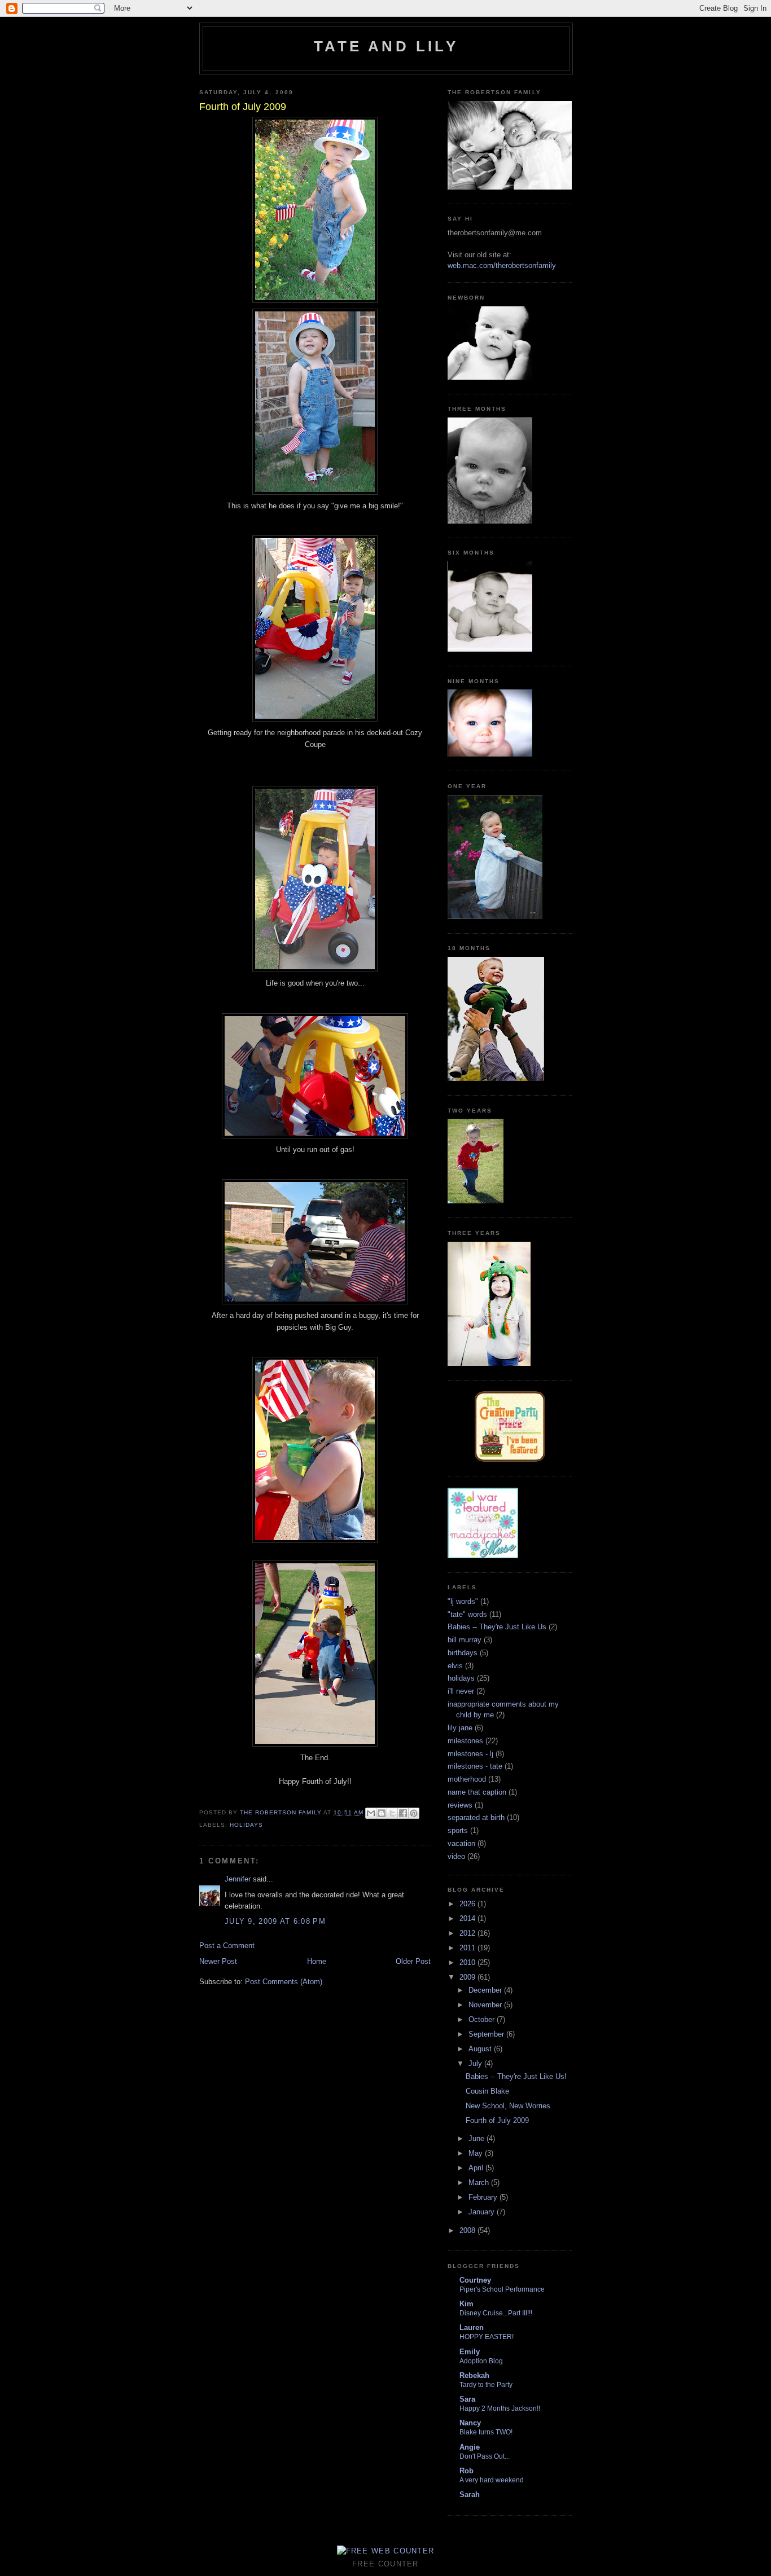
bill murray (465, 1640)
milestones (465, 1741)
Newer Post (218, 1961)
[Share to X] (392, 1813)
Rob (466, 2471)
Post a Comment (227, 1946)
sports (458, 1830)
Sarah (470, 2494)
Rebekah (474, 2375)
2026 (468, 1904)
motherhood (467, 1779)
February (484, 2197)
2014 (468, 1918)
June (478, 2138)
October (483, 2019)
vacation (461, 1843)
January (483, 2212)
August (481, 2049)
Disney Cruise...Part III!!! (496, 2313)
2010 (468, 1962)
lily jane (460, 1728)
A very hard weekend (492, 2480)
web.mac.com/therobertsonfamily (502, 265)
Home (317, 1961)
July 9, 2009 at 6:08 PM (275, 1921)
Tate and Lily (386, 46)
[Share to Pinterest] (414, 1813)
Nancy (470, 2423)
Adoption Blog (481, 2361)
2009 (468, 1977)
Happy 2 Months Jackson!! (500, 2408)
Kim (466, 2304)
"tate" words (467, 1614)
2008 (468, 2230)
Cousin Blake (487, 2091)
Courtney (475, 2280)
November (486, 2005)
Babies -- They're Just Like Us (497, 1627)
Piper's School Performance (502, 2289)
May (477, 2153)
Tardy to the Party (486, 2385)
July (476, 2063)
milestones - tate (475, 1766)
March (480, 2182)
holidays (246, 1825)
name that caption (477, 1792)
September (487, 2034)
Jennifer (238, 1879)
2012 (468, 1933)
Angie (470, 2447)
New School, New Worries (508, 2106)
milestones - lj (470, 1754)
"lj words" (463, 1601)
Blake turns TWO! (486, 2432)
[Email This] (371, 1813)
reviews (460, 1805)
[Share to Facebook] (403, 1813)
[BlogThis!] (382, 1813)
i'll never (461, 1691)
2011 (468, 1948)
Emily (470, 2352)
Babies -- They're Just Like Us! (516, 2076)
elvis (455, 1666)
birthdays (463, 1653)
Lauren (472, 2327)
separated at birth (476, 1817)
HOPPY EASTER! (487, 2337)
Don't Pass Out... (485, 2456)
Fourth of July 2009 (497, 2120)
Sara (467, 2399)
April (477, 2168)
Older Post (413, 1961)
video (456, 1856)
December (486, 1990)
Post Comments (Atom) (284, 1982)
